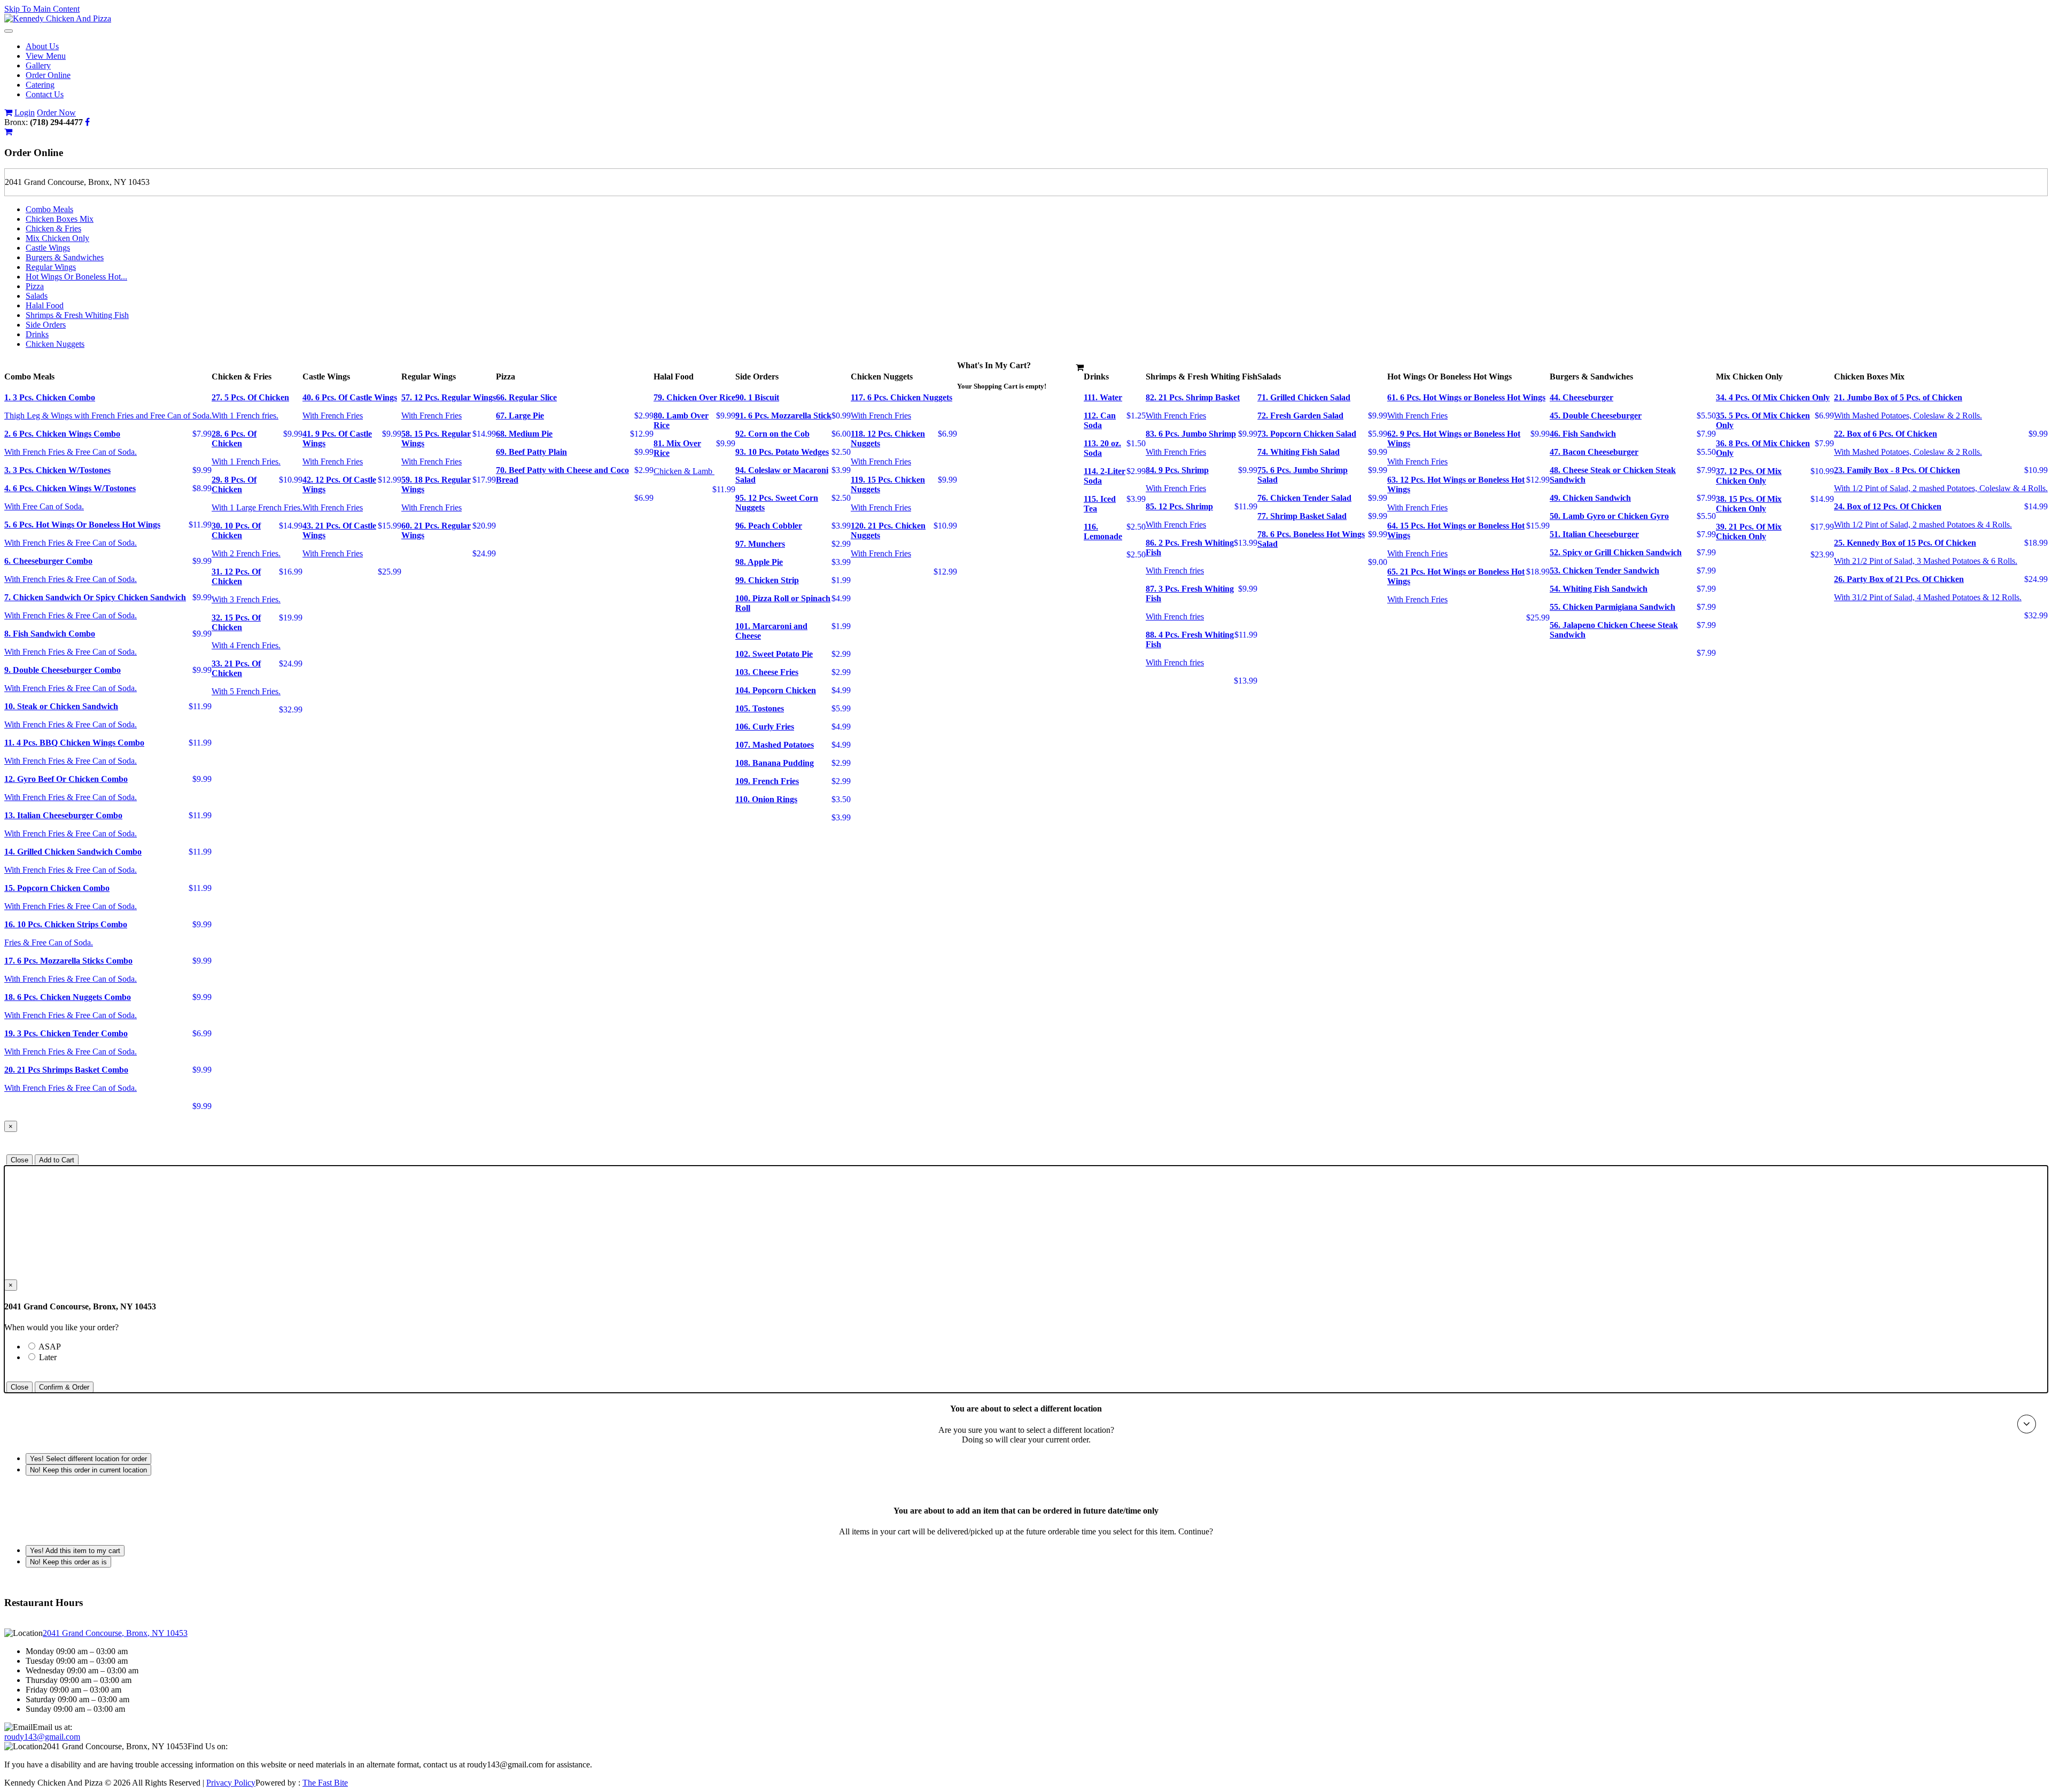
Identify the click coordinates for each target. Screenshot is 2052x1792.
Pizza (35, 286)
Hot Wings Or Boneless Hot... (76, 277)
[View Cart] (8, 113)
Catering (40, 85)
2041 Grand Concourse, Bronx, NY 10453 (115, 1633)
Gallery (38, 65)
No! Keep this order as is (68, 1562)
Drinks (37, 334)
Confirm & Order (64, 1387)
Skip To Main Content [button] (42, 9)
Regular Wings (51, 267)
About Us (42, 46)
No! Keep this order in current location (88, 1470)
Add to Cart (57, 1160)
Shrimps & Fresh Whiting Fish (77, 315)
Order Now (56, 113)
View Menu (46, 56)
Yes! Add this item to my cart (75, 1551)
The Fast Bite (325, 1783)
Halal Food (45, 305)
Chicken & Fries (53, 228)
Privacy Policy (231, 1783)
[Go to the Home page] (58, 18)
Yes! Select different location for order (88, 1459)
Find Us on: (208, 1746)
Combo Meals (49, 209)
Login (25, 113)
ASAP (68, 1347)
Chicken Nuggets (55, 344)
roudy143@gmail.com (42, 1737)
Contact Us (45, 94)
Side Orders (46, 325)
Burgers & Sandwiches (65, 257)
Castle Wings (48, 248)
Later (48, 1357)
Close (20, 1160)
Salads (37, 296)
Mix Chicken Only (57, 238)
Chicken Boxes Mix (60, 219)
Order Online (48, 75)
